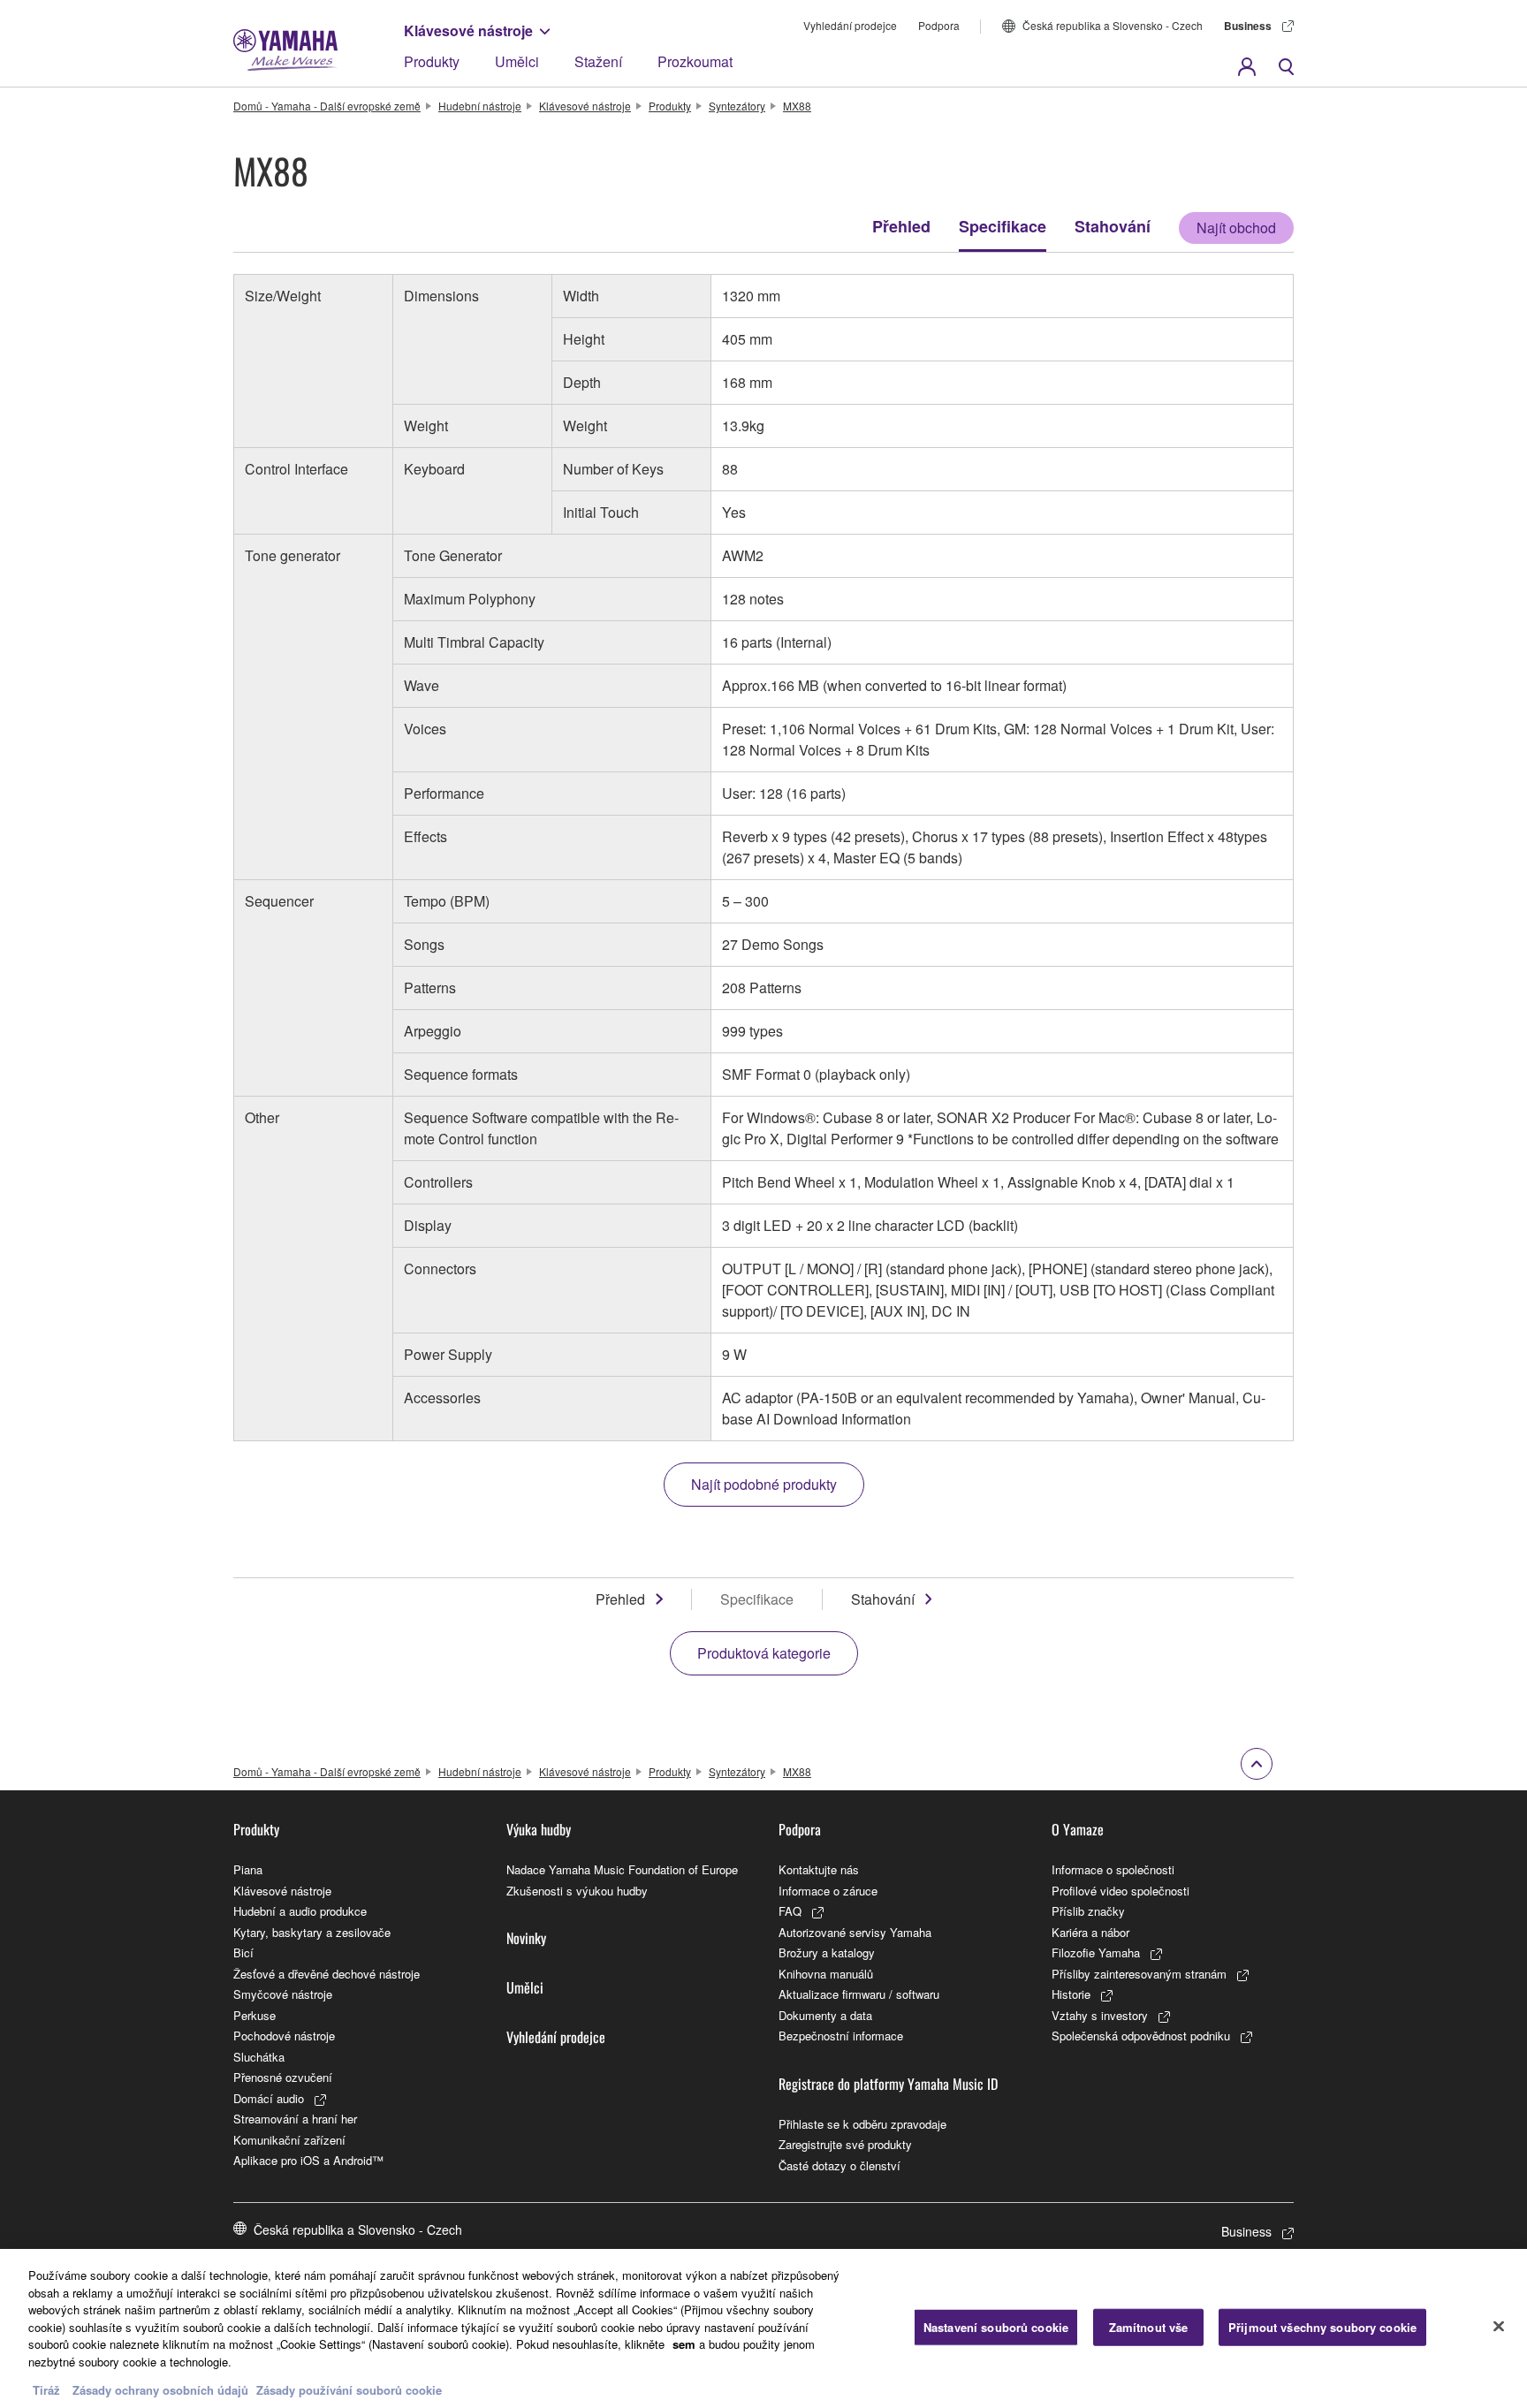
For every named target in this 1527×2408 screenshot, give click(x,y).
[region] (763, 2328)
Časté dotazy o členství (839, 2165)
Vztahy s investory (1100, 2015)
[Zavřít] (1499, 2327)
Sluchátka (259, 2057)
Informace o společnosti (1113, 1869)
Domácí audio (269, 2098)
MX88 (797, 106)
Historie (1071, 1994)
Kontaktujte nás (819, 1869)
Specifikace (1003, 226)
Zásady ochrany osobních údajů (160, 2390)
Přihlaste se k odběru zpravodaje (862, 2124)
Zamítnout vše (1149, 2327)
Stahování (1113, 226)
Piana (248, 1869)
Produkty (432, 61)
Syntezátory (737, 106)
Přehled (901, 226)
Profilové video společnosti (1121, 1891)
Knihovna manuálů (826, 1974)
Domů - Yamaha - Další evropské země (327, 106)
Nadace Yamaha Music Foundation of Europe (622, 1869)
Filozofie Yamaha (1096, 1952)
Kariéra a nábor (1090, 1932)
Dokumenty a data (825, 2015)
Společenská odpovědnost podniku (1141, 2036)
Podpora (939, 25)
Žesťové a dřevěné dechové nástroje (327, 1974)
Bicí (243, 1952)
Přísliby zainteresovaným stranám (1139, 1974)
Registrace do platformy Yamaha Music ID (888, 2084)
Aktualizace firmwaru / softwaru (859, 1994)
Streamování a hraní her (295, 2119)
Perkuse (254, 2015)
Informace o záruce (828, 1891)
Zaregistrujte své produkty (845, 2144)
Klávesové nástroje (468, 30)
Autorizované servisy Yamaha (855, 1932)
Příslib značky (1088, 1911)
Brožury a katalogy (827, 1952)
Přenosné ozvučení (283, 2077)
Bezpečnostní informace (841, 2036)
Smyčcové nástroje (283, 1994)
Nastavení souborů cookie (996, 2327)
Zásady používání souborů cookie (349, 2390)
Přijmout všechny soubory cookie (1322, 2327)
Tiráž (46, 2390)
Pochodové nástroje (284, 2036)
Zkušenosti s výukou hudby (577, 1891)
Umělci (517, 61)
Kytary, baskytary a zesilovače (312, 1932)
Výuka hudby (539, 1829)
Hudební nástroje (480, 106)
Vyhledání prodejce (850, 25)
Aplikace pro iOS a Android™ (308, 2160)
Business (1248, 26)
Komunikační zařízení (289, 2140)
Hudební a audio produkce (300, 1911)
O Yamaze (1078, 1829)
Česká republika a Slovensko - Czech (1113, 25)
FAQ (790, 1911)
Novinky (526, 1938)
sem (684, 2344)
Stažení (598, 61)
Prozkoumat (695, 61)
